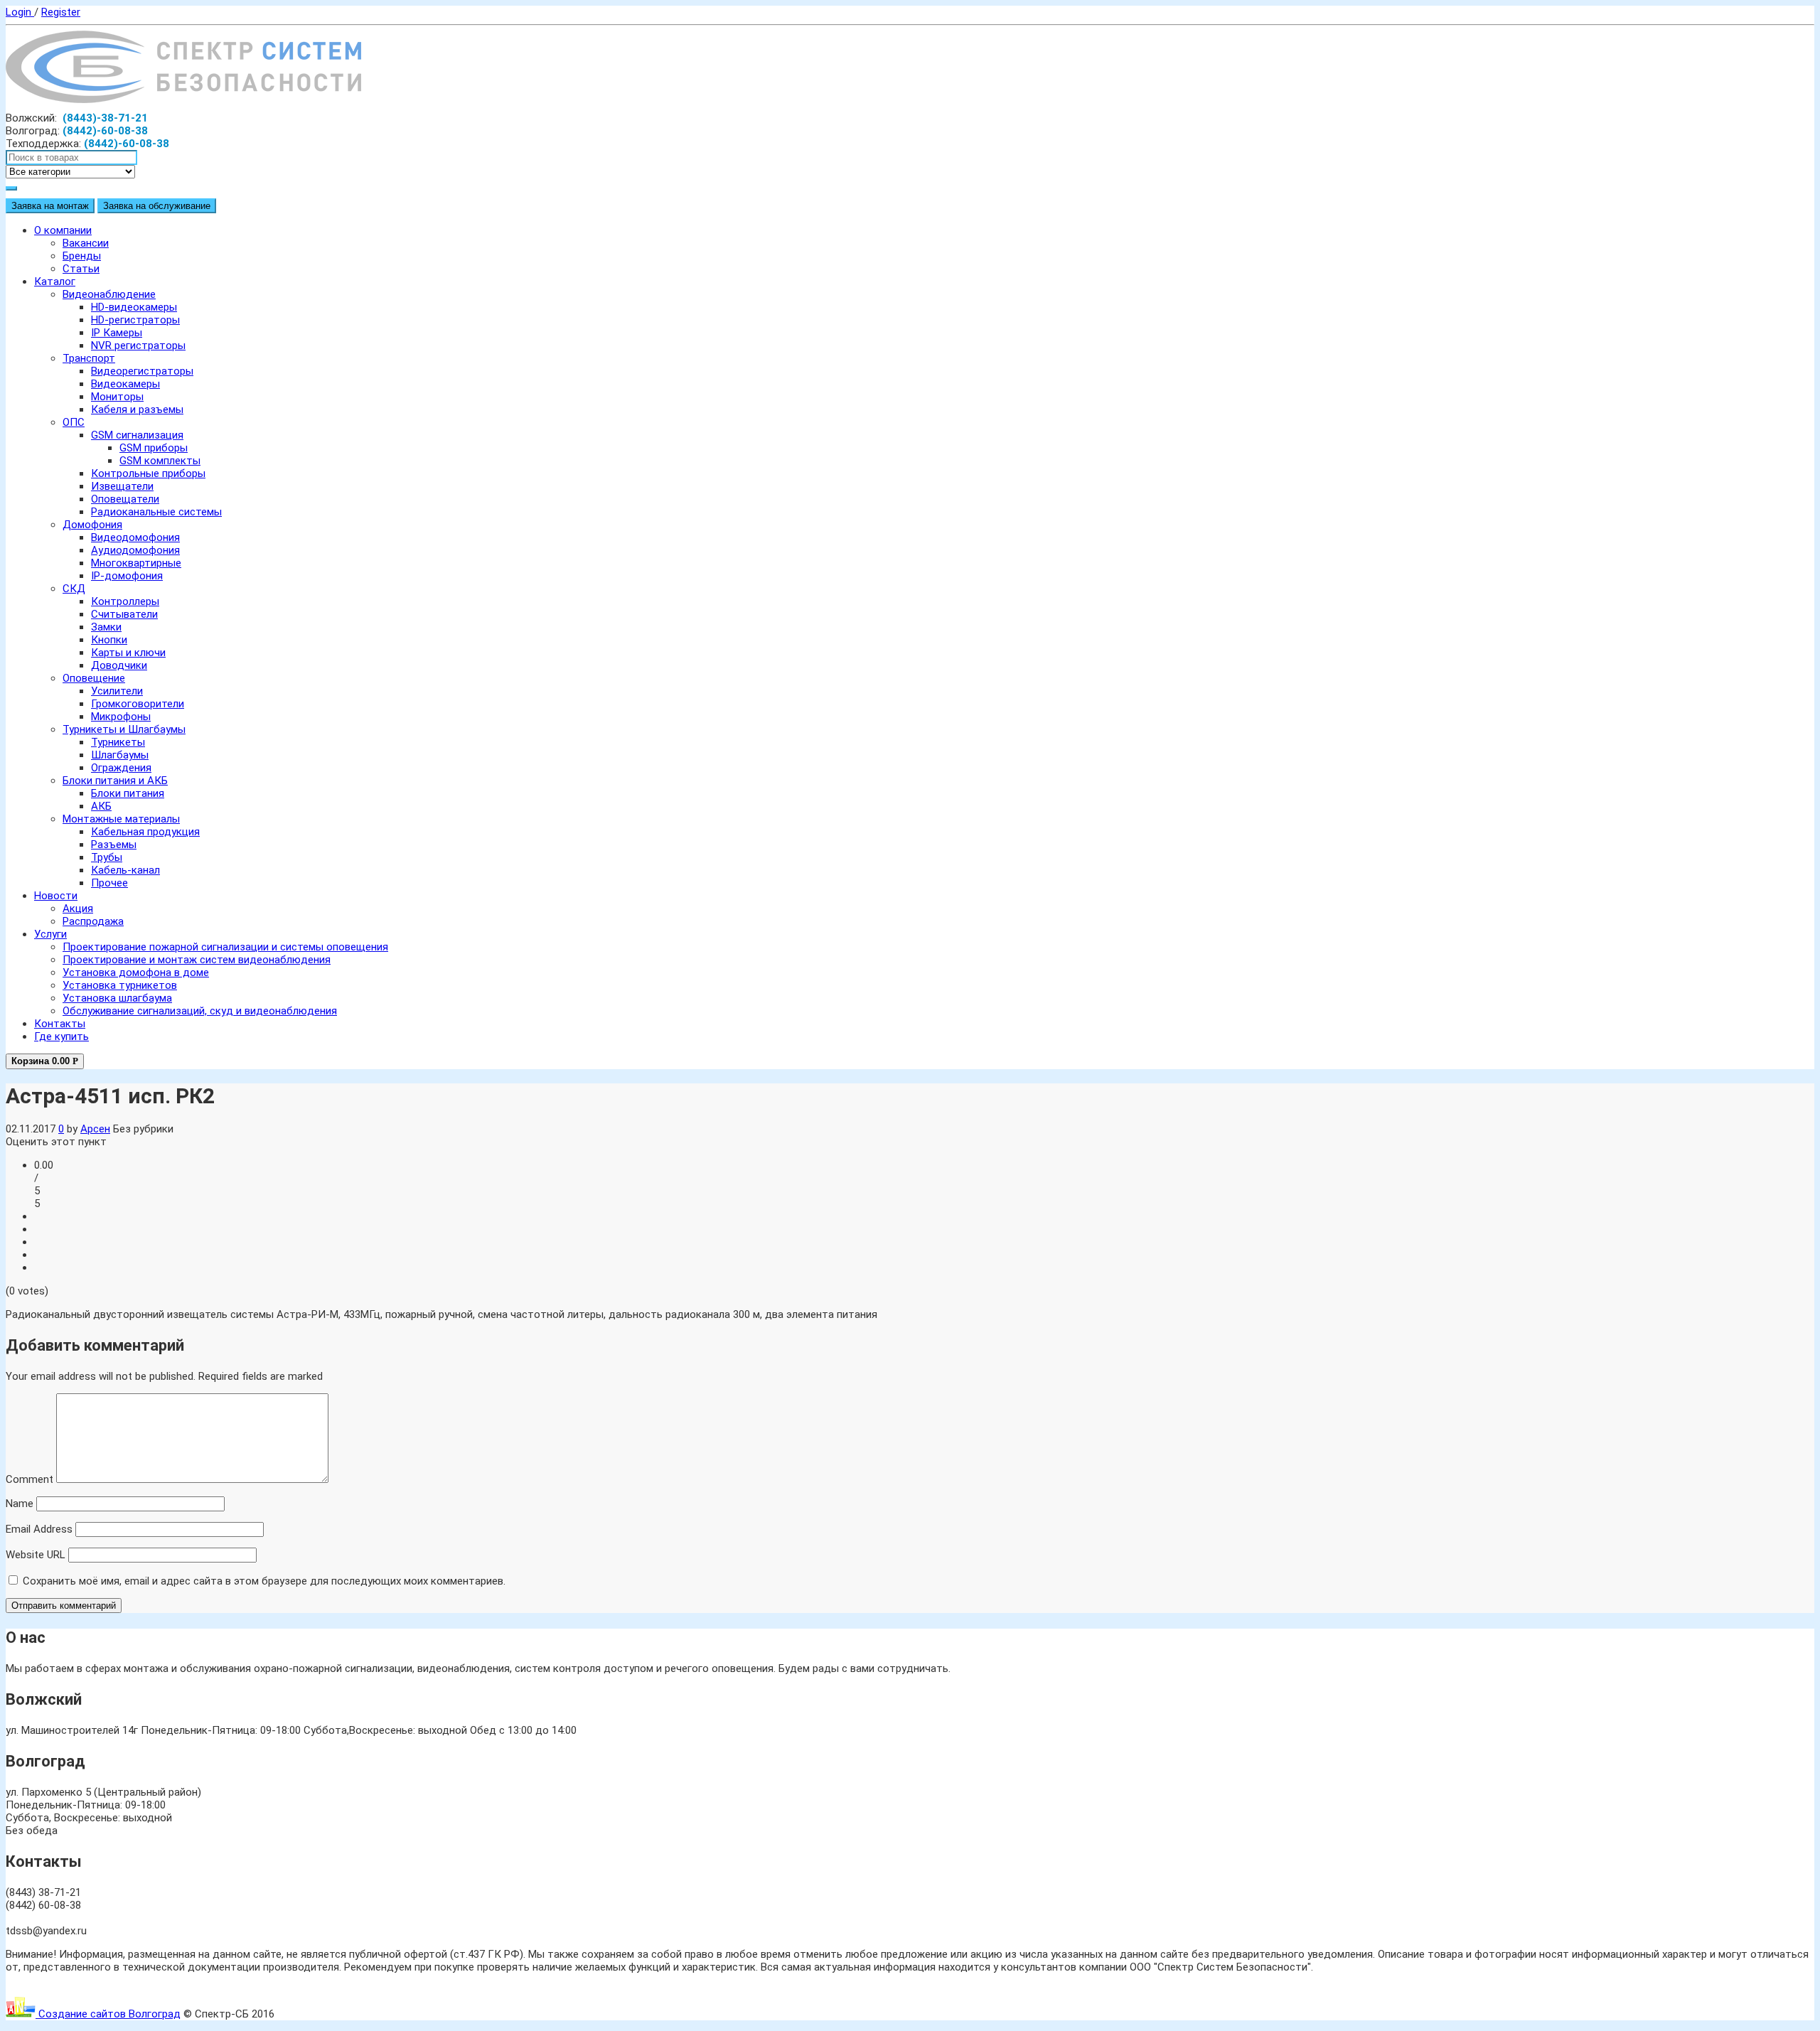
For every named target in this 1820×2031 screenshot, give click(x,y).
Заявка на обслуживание (157, 206)
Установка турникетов (120, 985)
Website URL (36, 1555)
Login (20, 12)
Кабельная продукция (145, 832)
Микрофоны (121, 717)
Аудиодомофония (135, 550)
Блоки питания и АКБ (115, 781)
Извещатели (122, 486)
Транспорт (89, 358)
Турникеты (118, 742)
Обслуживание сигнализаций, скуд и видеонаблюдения (200, 1011)
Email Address (39, 1529)
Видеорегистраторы (142, 371)
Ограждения (121, 768)
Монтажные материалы (121, 819)
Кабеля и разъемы (137, 409)
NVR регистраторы (138, 345)
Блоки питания (128, 793)
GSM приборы (154, 448)
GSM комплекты (160, 461)
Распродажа (93, 921)
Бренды (82, 256)
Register (61, 12)
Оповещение (94, 678)
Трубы (107, 857)
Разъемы (114, 845)
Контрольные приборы (148, 473)
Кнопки (109, 640)
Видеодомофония (135, 537)
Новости (56, 896)
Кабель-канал (125, 870)
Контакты (60, 1024)
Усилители (117, 691)
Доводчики (119, 665)
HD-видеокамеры (134, 307)
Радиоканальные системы (156, 512)
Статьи (81, 269)
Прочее (109, 883)
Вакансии (86, 243)
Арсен (95, 1129)
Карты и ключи (128, 653)
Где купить (61, 1036)
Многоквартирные (136, 563)
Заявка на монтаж (50, 206)
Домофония (92, 525)
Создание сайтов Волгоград (108, 2014)
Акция (78, 909)
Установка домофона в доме (136, 972)
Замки (106, 627)
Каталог (55, 282)
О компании (63, 230)
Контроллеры (125, 601)
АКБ (101, 806)
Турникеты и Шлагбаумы (124, 729)
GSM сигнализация (137, 435)
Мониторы (117, 397)
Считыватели (124, 614)
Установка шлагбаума (117, 998)
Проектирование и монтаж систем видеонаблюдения (197, 960)
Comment (30, 1479)
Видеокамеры (125, 384)
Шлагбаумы (120, 755)
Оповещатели (125, 499)
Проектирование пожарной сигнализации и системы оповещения (225, 947)
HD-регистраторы (135, 320)
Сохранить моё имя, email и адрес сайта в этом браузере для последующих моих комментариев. (264, 1581)
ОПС (74, 422)
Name (20, 1504)
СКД (74, 589)
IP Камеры (117, 333)
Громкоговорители (138, 704)
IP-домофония (127, 576)
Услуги (50, 934)
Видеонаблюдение (109, 294)
